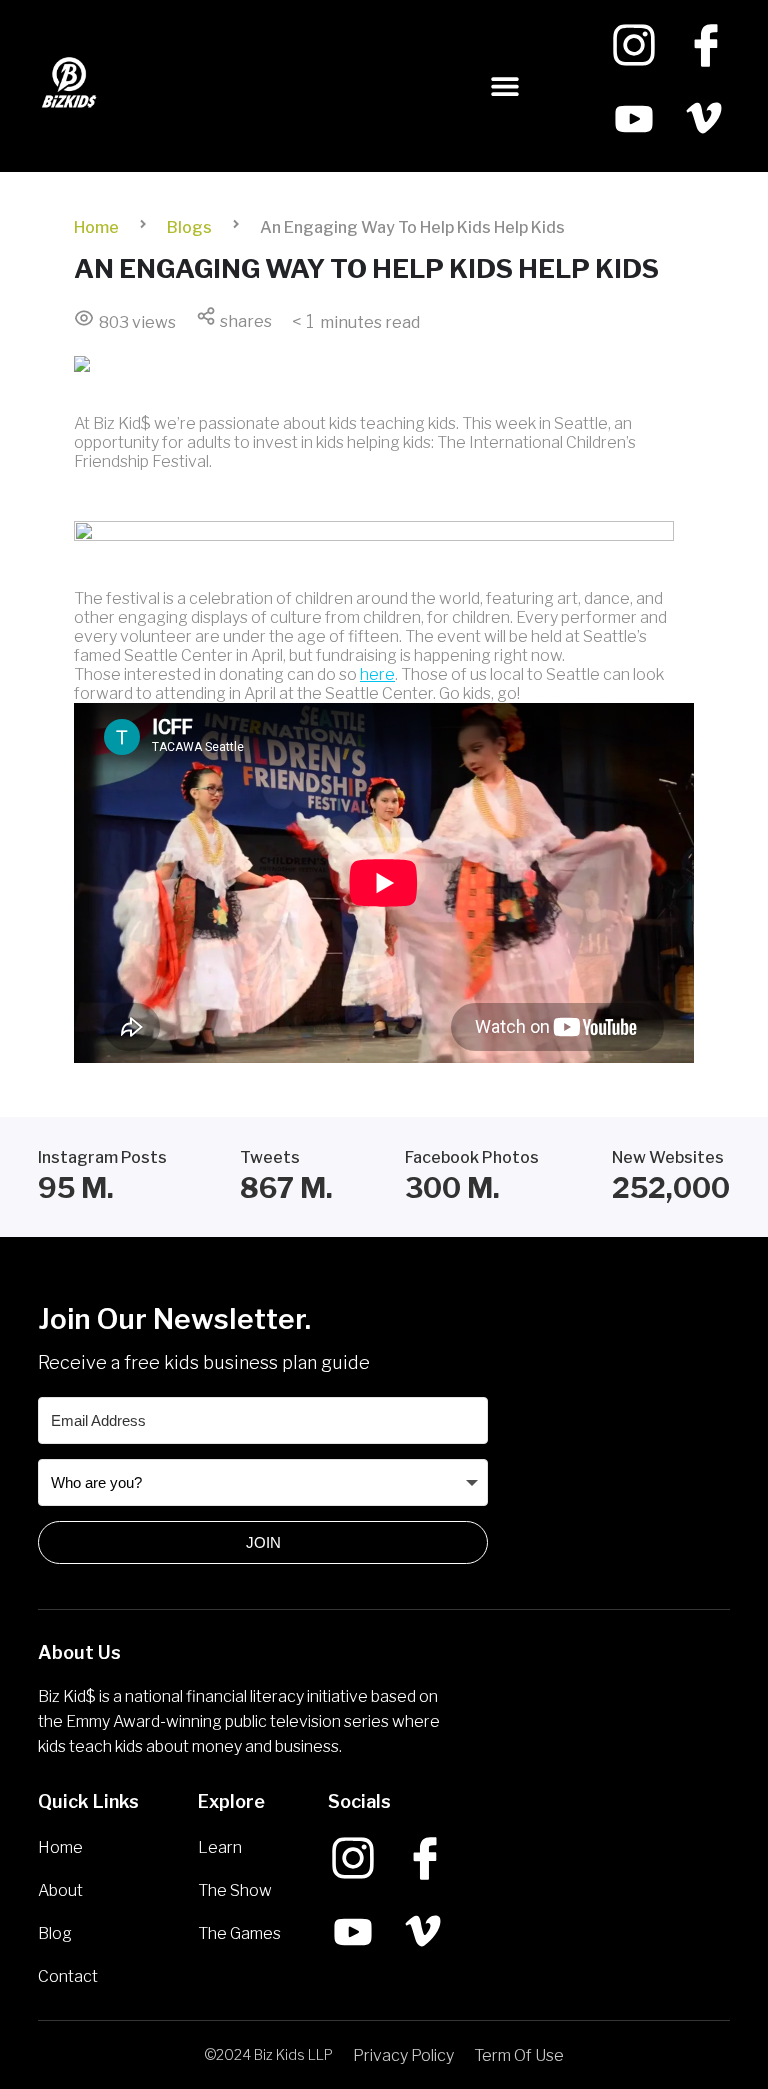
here (377, 674)
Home (96, 227)
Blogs (189, 227)
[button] (505, 86)
